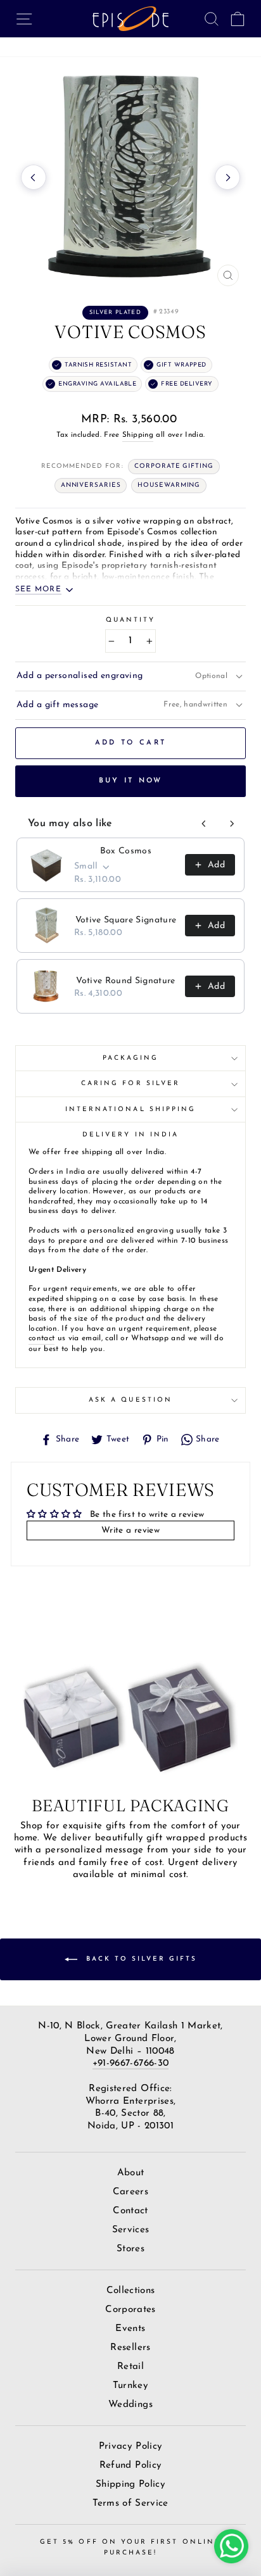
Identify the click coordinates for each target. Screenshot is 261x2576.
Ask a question (130, 1400)
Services (131, 2230)
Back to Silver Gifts (140, 1959)
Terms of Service (130, 2504)
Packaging (131, 1058)
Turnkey (130, 2386)
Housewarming (169, 485)
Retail (130, 2367)
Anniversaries (91, 485)
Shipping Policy (130, 2485)
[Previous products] (204, 824)
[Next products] (232, 824)
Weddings (130, 2405)
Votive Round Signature (125, 981)
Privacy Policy (131, 2447)
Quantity (130, 620)
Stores (130, 2249)
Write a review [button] (130, 1530)
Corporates (130, 2310)
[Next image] (227, 177)
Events (130, 2329)
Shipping (138, 435)
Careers (130, 2192)
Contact (130, 2211)
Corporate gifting (174, 466)
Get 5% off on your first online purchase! (130, 2547)
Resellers (130, 2348)
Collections (131, 2291)
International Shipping (130, 1109)
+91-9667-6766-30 (130, 2064)
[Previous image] (34, 177)
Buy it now (131, 781)
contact (41, 1338)
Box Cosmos (126, 851)
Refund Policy (130, 2466)
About (131, 2173)
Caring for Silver (130, 1084)
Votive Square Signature (126, 920)
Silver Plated (115, 312)
